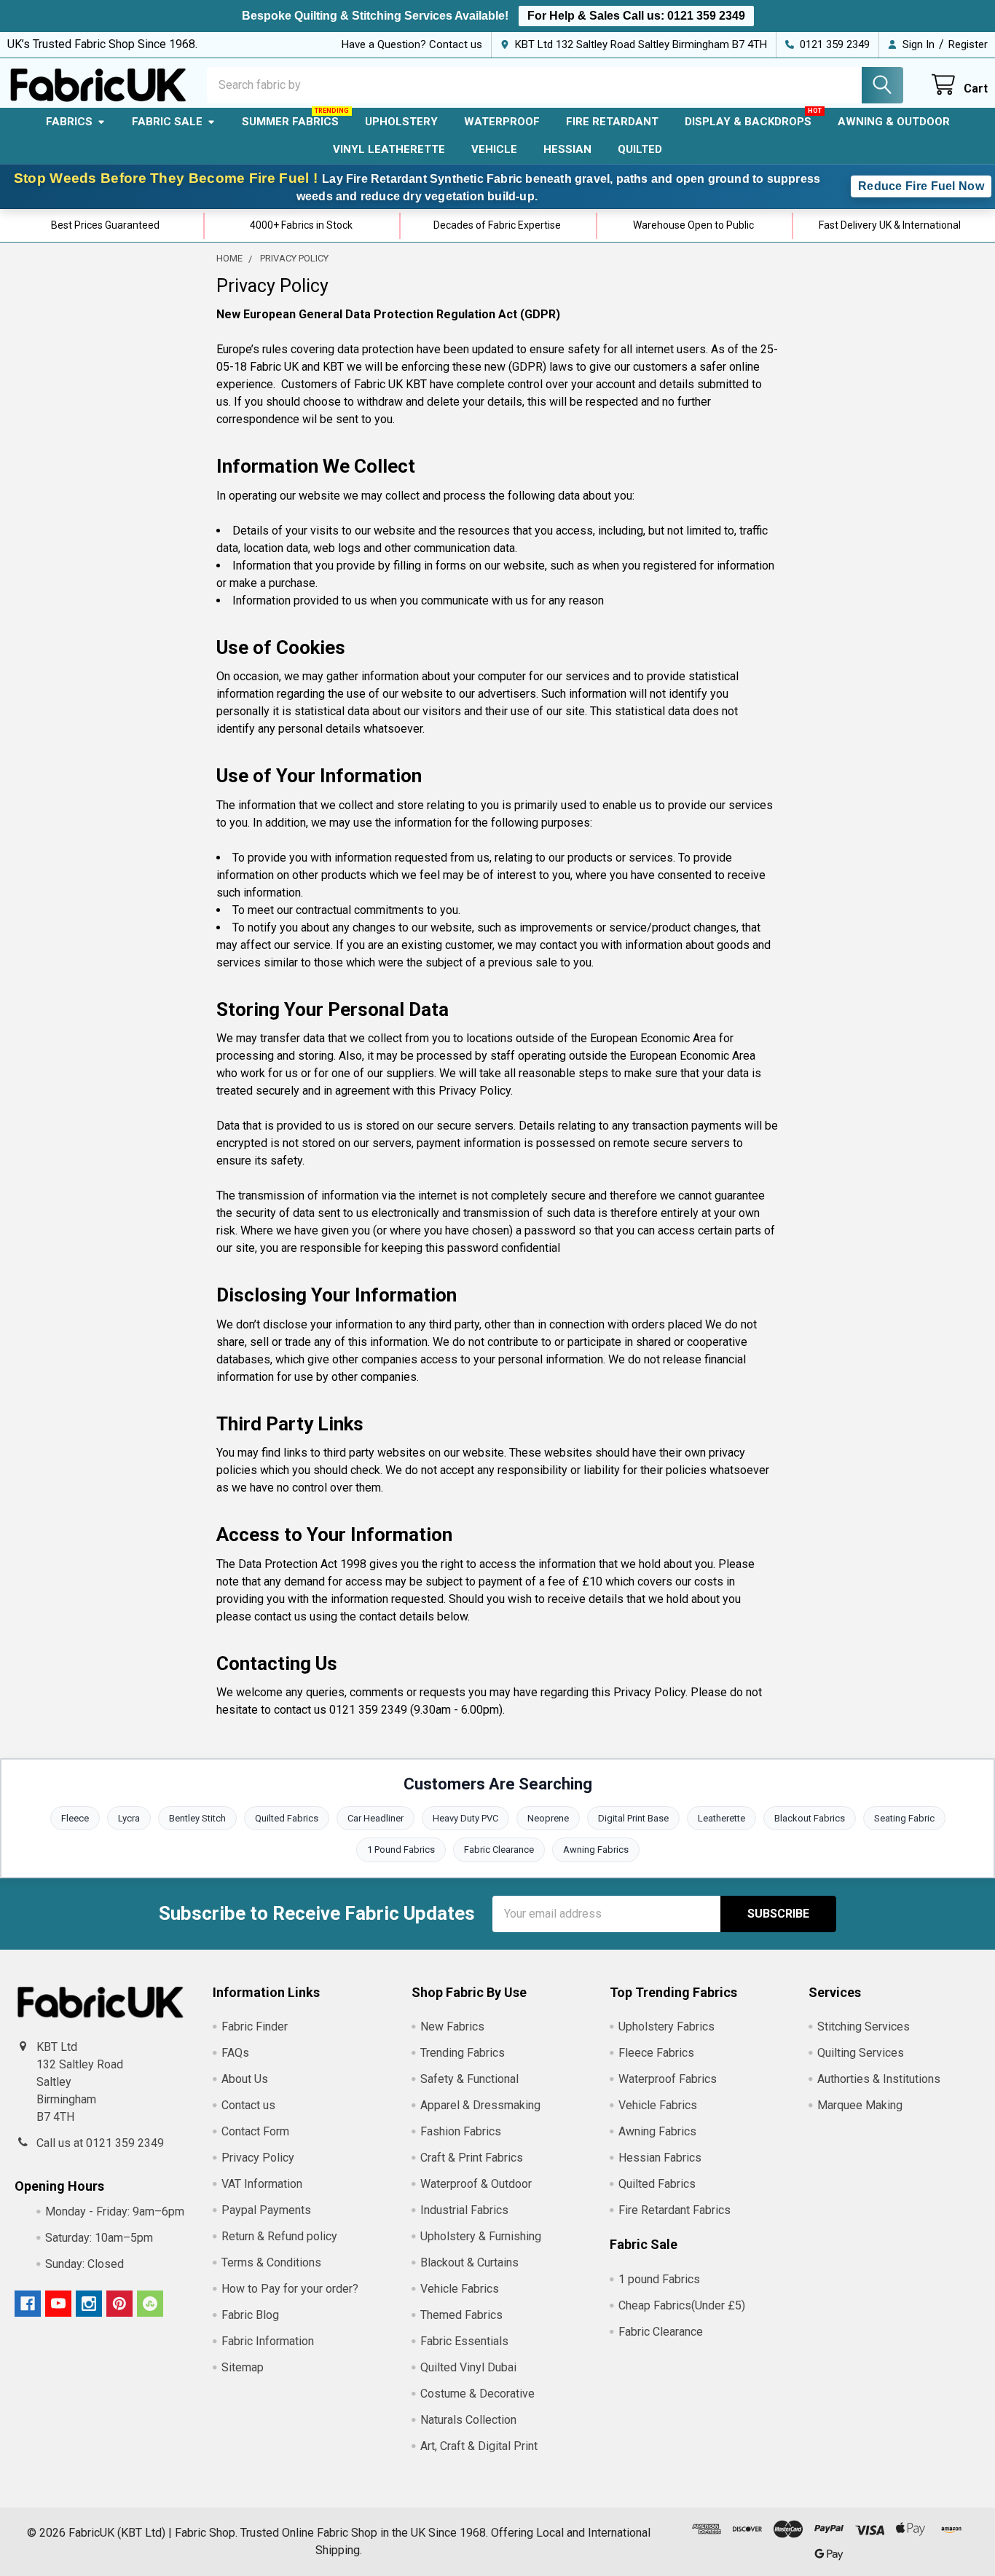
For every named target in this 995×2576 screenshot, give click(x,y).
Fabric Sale (167, 122)
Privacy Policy (258, 2158)
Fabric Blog (250, 2315)
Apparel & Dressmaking (480, 2105)
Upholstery (401, 122)
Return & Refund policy (279, 2236)
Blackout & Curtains (469, 2262)
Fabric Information (268, 2341)
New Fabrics (452, 2026)
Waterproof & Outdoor (476, 2184)
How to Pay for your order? (290, 2289)
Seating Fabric (904, 1818)
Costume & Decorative (477, 2394)
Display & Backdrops (748, 122)
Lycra (129, 1818)
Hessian (567, 149)
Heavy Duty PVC (465, 1818)
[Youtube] (58, 2304)
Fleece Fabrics (656, 2053)
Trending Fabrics (463, 2053)
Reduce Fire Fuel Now (921, 186)
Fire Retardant (612, 122)
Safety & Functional (469, 2079)
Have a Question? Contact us (412, 44)
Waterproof (502, 122)
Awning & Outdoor (894, 122)
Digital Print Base (633, 1818)
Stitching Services (864, 2026)
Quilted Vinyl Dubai (468, 2367)
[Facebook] (28, 2304)
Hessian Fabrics (660, 2158)
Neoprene (548, 1818)
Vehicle (494, 149)
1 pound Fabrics (659, 2279)
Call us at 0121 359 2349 (100, 2143)
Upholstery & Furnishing (481, 2236)
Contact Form (255, 2131)
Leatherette (721, 1818)
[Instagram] (89, 2304)
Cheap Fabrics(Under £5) (682, 2305)
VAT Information (262, 2184)
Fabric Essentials (464, 2341)
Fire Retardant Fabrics (675, 2210)
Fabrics (69, 122)
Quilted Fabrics (287, 1818)
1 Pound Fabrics (401, 1850)
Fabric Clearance (499, 1850)
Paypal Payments (266, 2210)
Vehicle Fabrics (460, 2289)
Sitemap (243, 2367)
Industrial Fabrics (464, 2210)
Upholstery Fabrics (666, 2026)
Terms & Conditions (271, 2262)
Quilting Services (861, 2053)
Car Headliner (375, 1818)
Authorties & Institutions (879, 2079)
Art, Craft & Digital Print (479, 2446)
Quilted (640, 149)
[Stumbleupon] (150, 2304)
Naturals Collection (468, 2420)
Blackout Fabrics (810, 1818)
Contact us (248, 2105)
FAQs (235, 2053)
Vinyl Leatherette (389, 149)
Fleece (75, 1818)
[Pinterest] (119, 2304)
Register (968, 44)
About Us (245, 2079)
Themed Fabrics (461, 2315)
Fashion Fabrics (461, 2131)
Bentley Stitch (197, 1818)
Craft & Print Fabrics (472, 2158)
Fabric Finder (255, 2026)
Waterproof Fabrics (668, 2079)
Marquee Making (860, 2105)
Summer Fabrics (290, 122)
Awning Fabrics (596, 1850)
